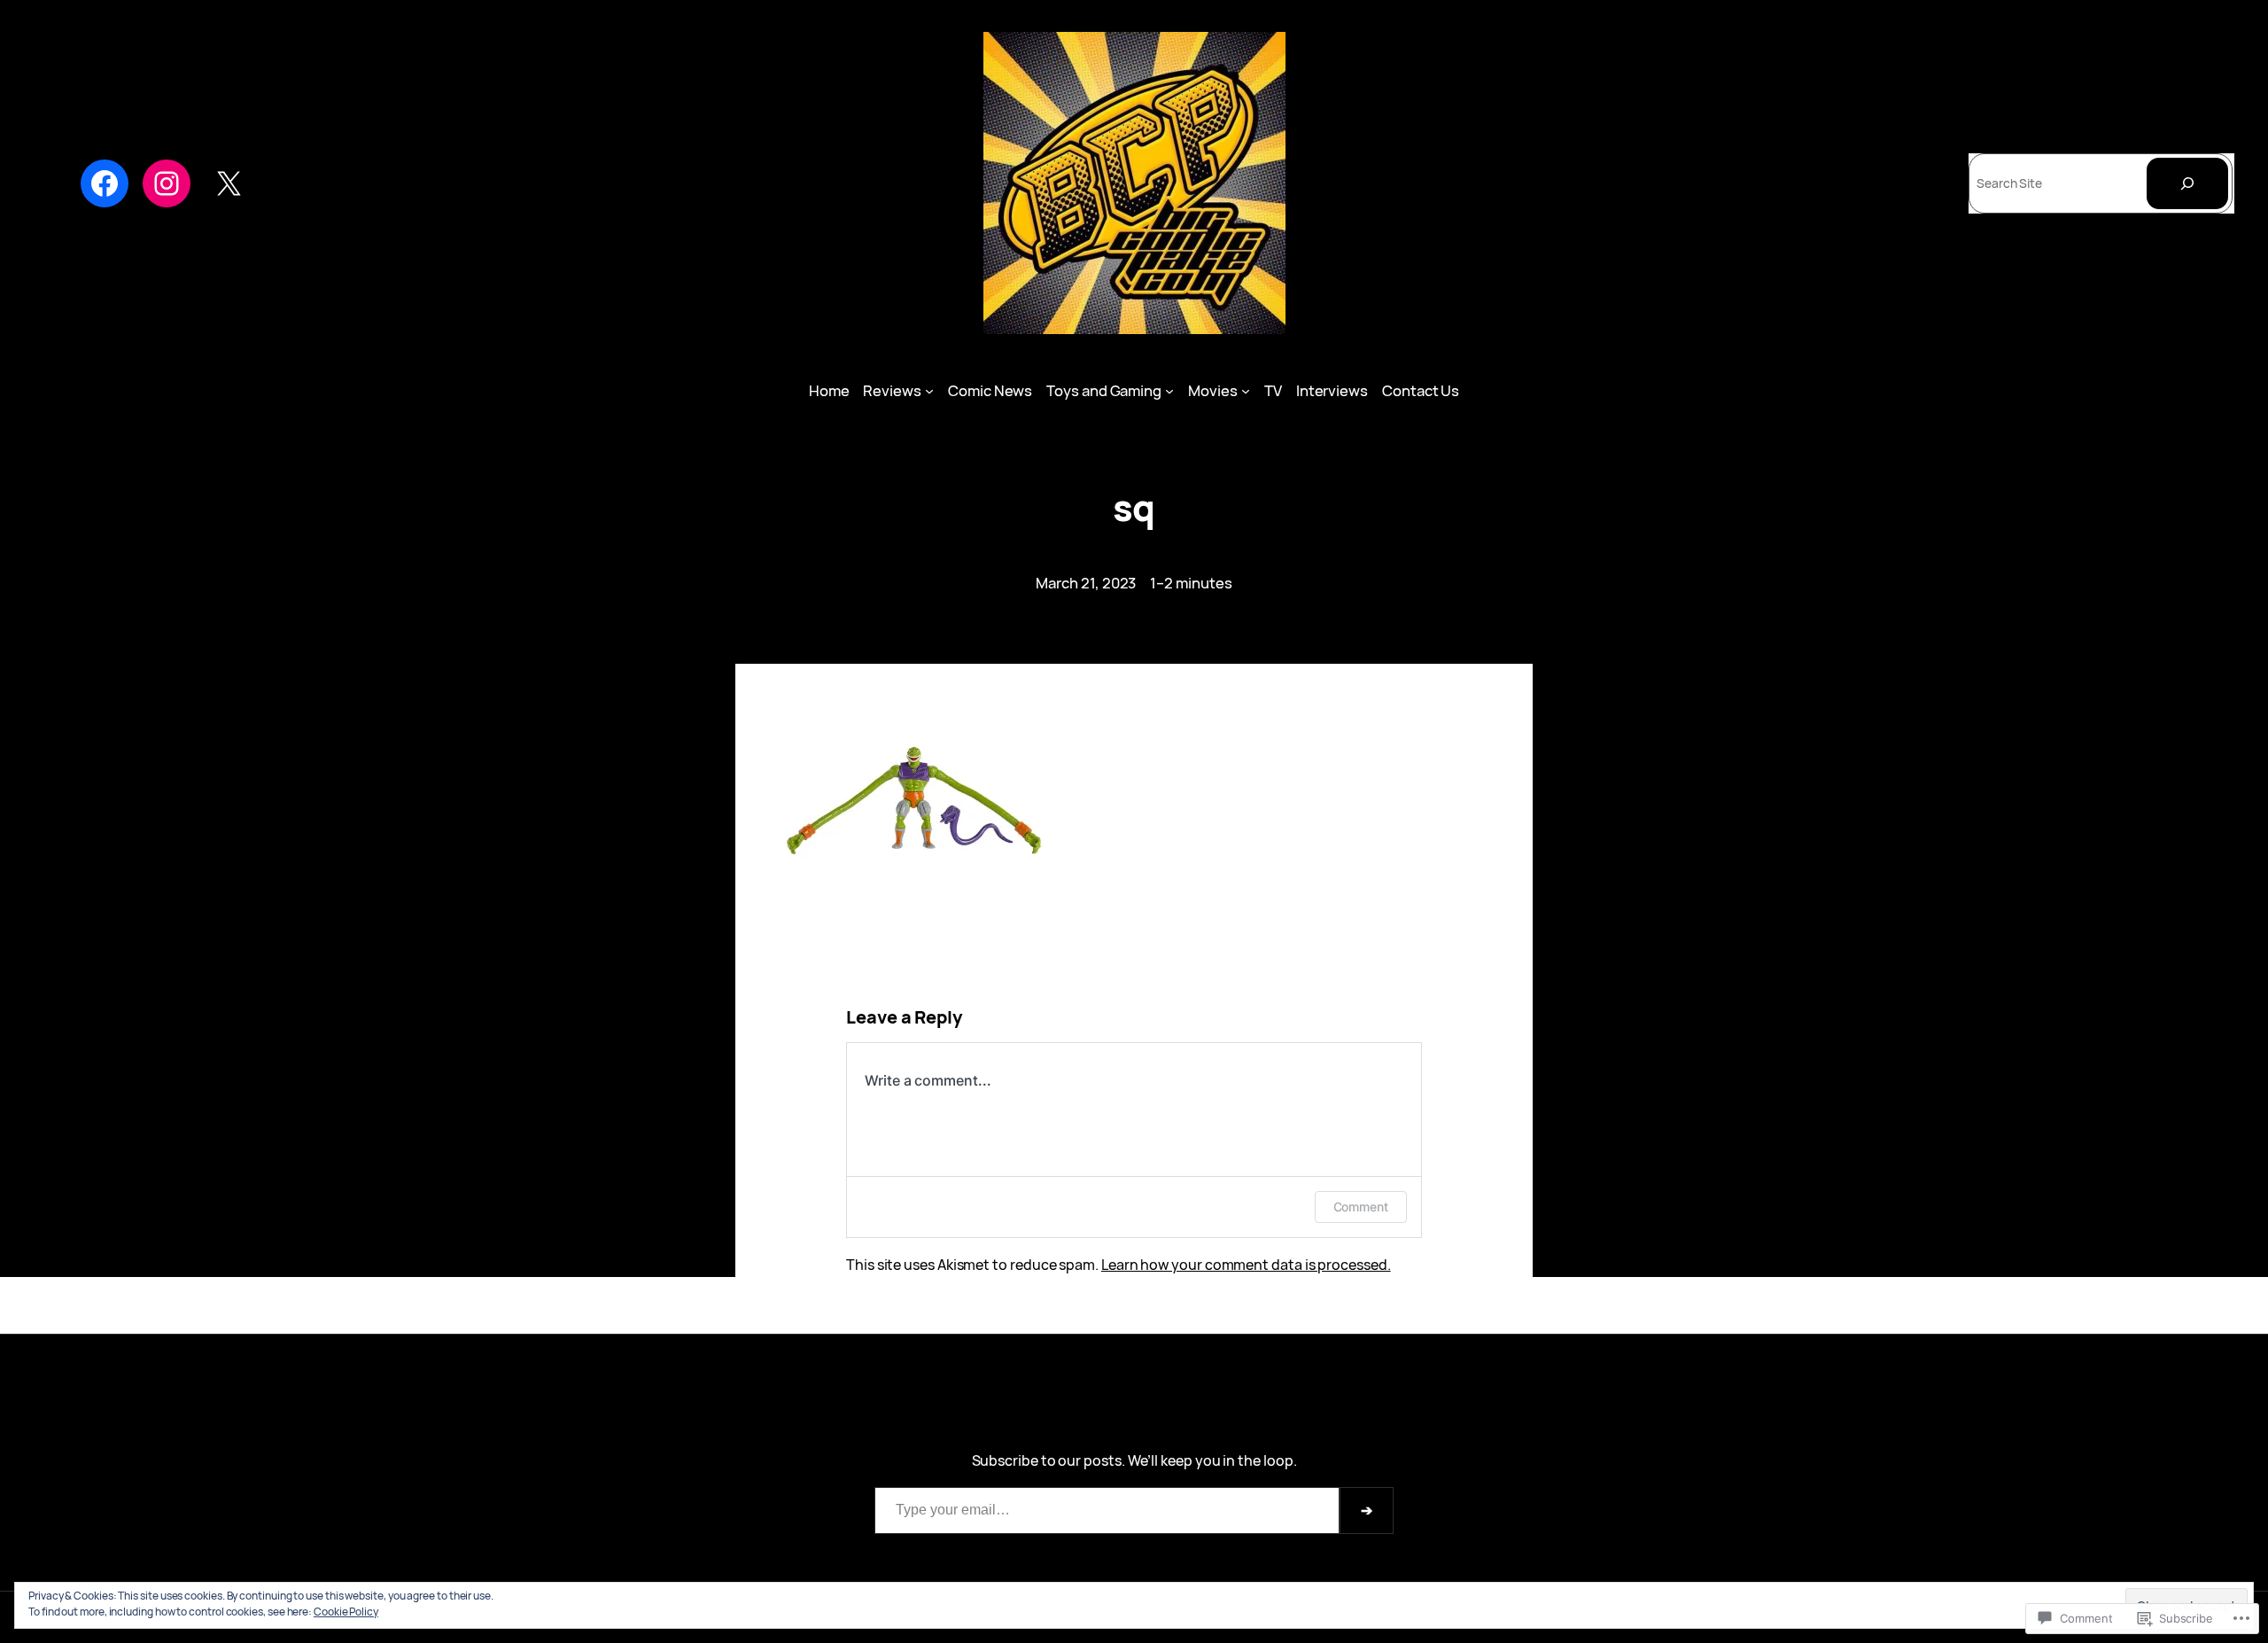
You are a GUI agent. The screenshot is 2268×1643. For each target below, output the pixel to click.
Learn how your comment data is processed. (1246, 1265)
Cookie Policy (346, 1612)
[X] (229, 183)
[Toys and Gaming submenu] (1169, 391)
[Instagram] (167, 183)
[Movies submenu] (1246, 391)
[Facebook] (105, 183)
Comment (1361, 1207)
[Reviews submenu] (929, 391)
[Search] (2187, 183)
